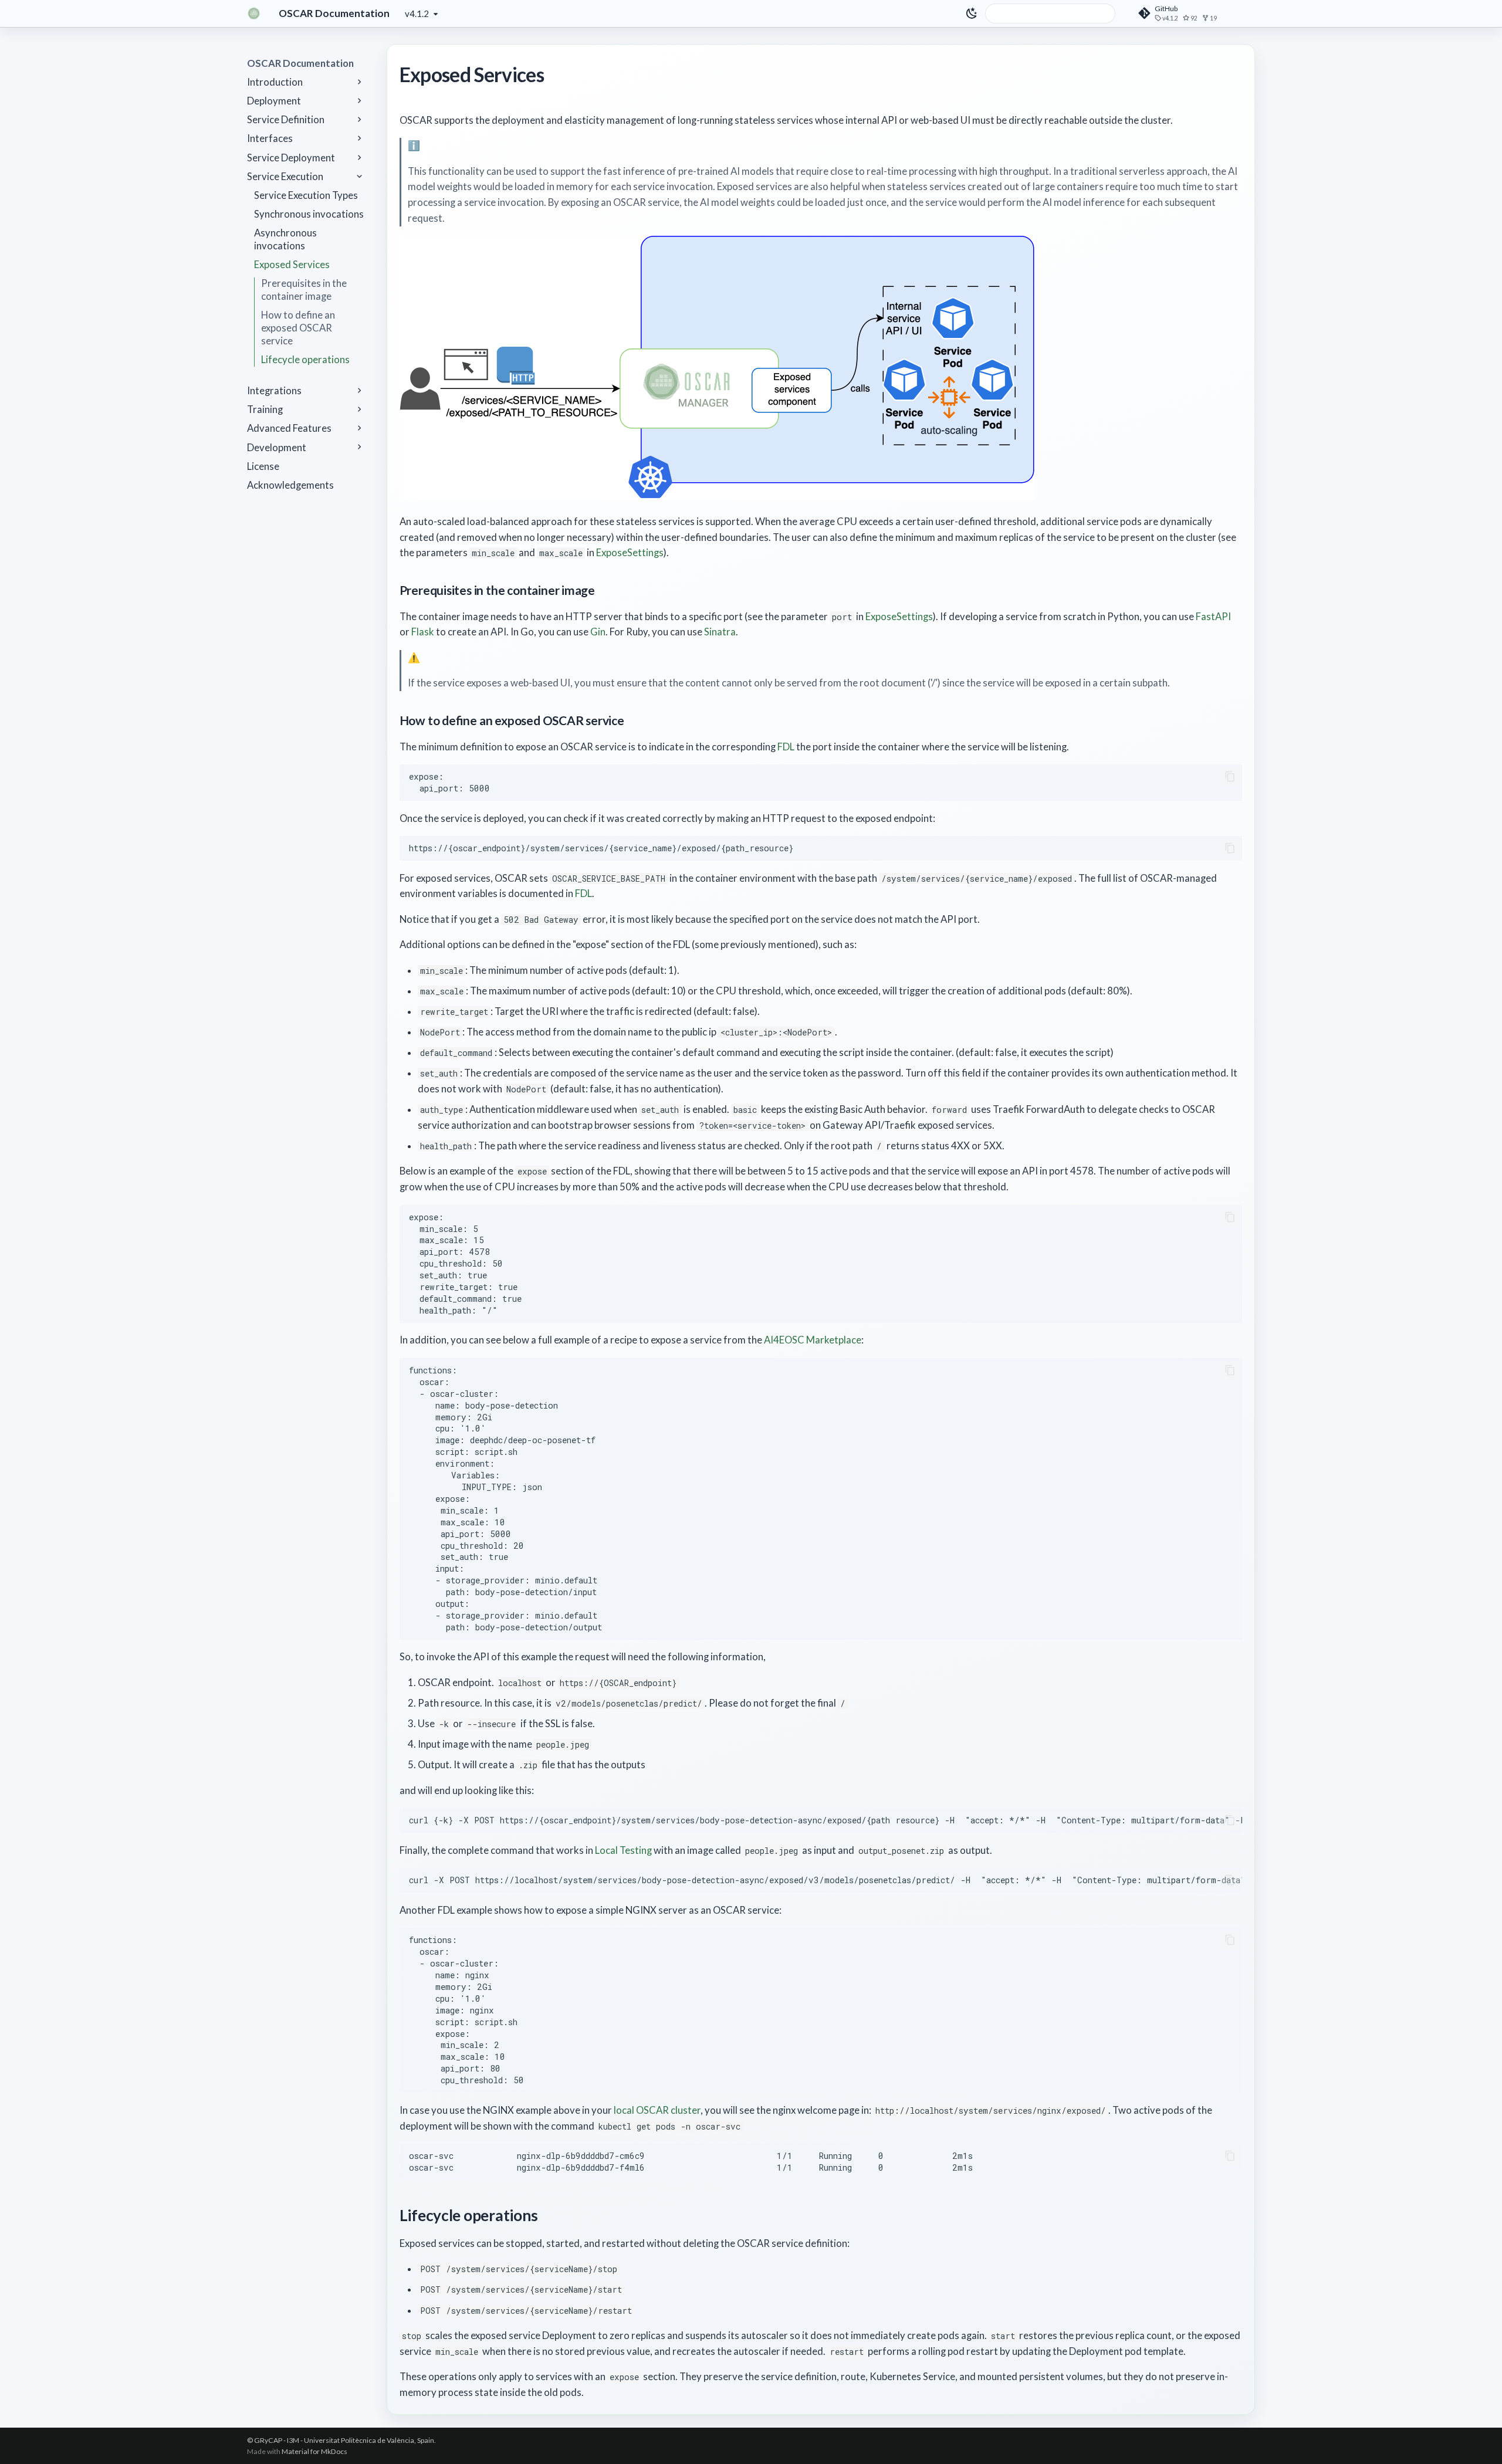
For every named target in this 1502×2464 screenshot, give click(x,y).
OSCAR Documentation (300, 63)
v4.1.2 (417, 13)
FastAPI (1213, 617)
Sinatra (720, 632)
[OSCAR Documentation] (254, 13)
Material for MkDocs (314, 2451)
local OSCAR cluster (657, 2110)
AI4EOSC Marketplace (813, 1340)
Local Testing (623, 1850)
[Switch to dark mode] (972, 13)
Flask (423, 632)
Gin (598, 632)
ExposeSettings (630, 553)
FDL (786, 747)
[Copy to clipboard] (1230, 776)
